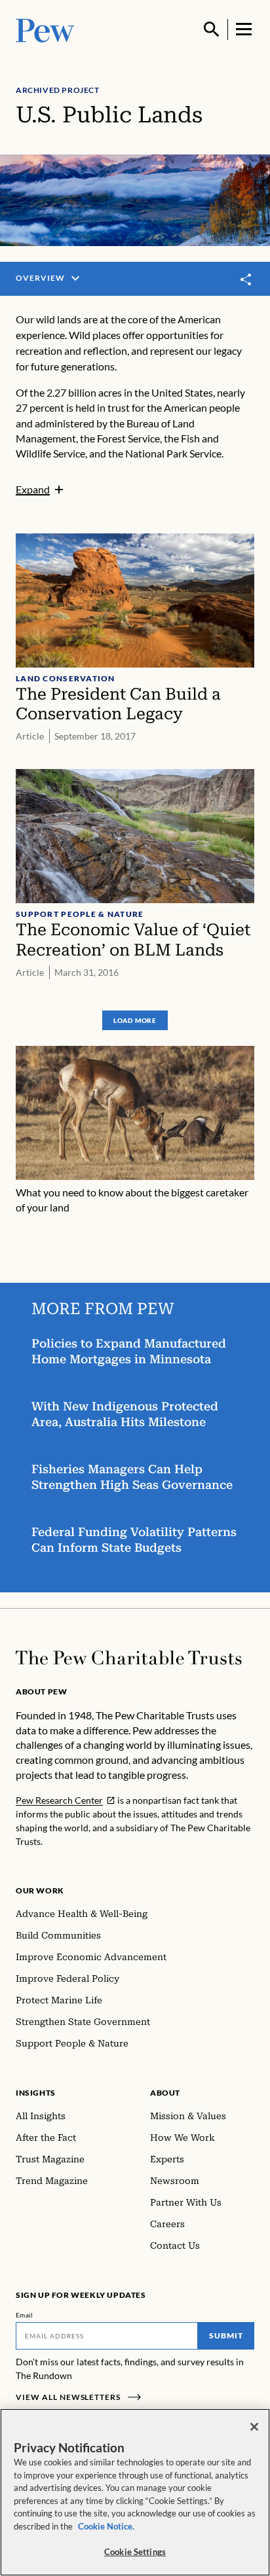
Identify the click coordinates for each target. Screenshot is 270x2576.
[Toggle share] (246, 279)
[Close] (254, 2427)
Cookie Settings (135, 2552)
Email (25, 2315)
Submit (226, 2335)
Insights (36, 2093)
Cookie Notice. (106, 2526)
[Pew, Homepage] (45, 29)
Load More (135, 1020)
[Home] (129, 1658)
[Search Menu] (212, 29)
